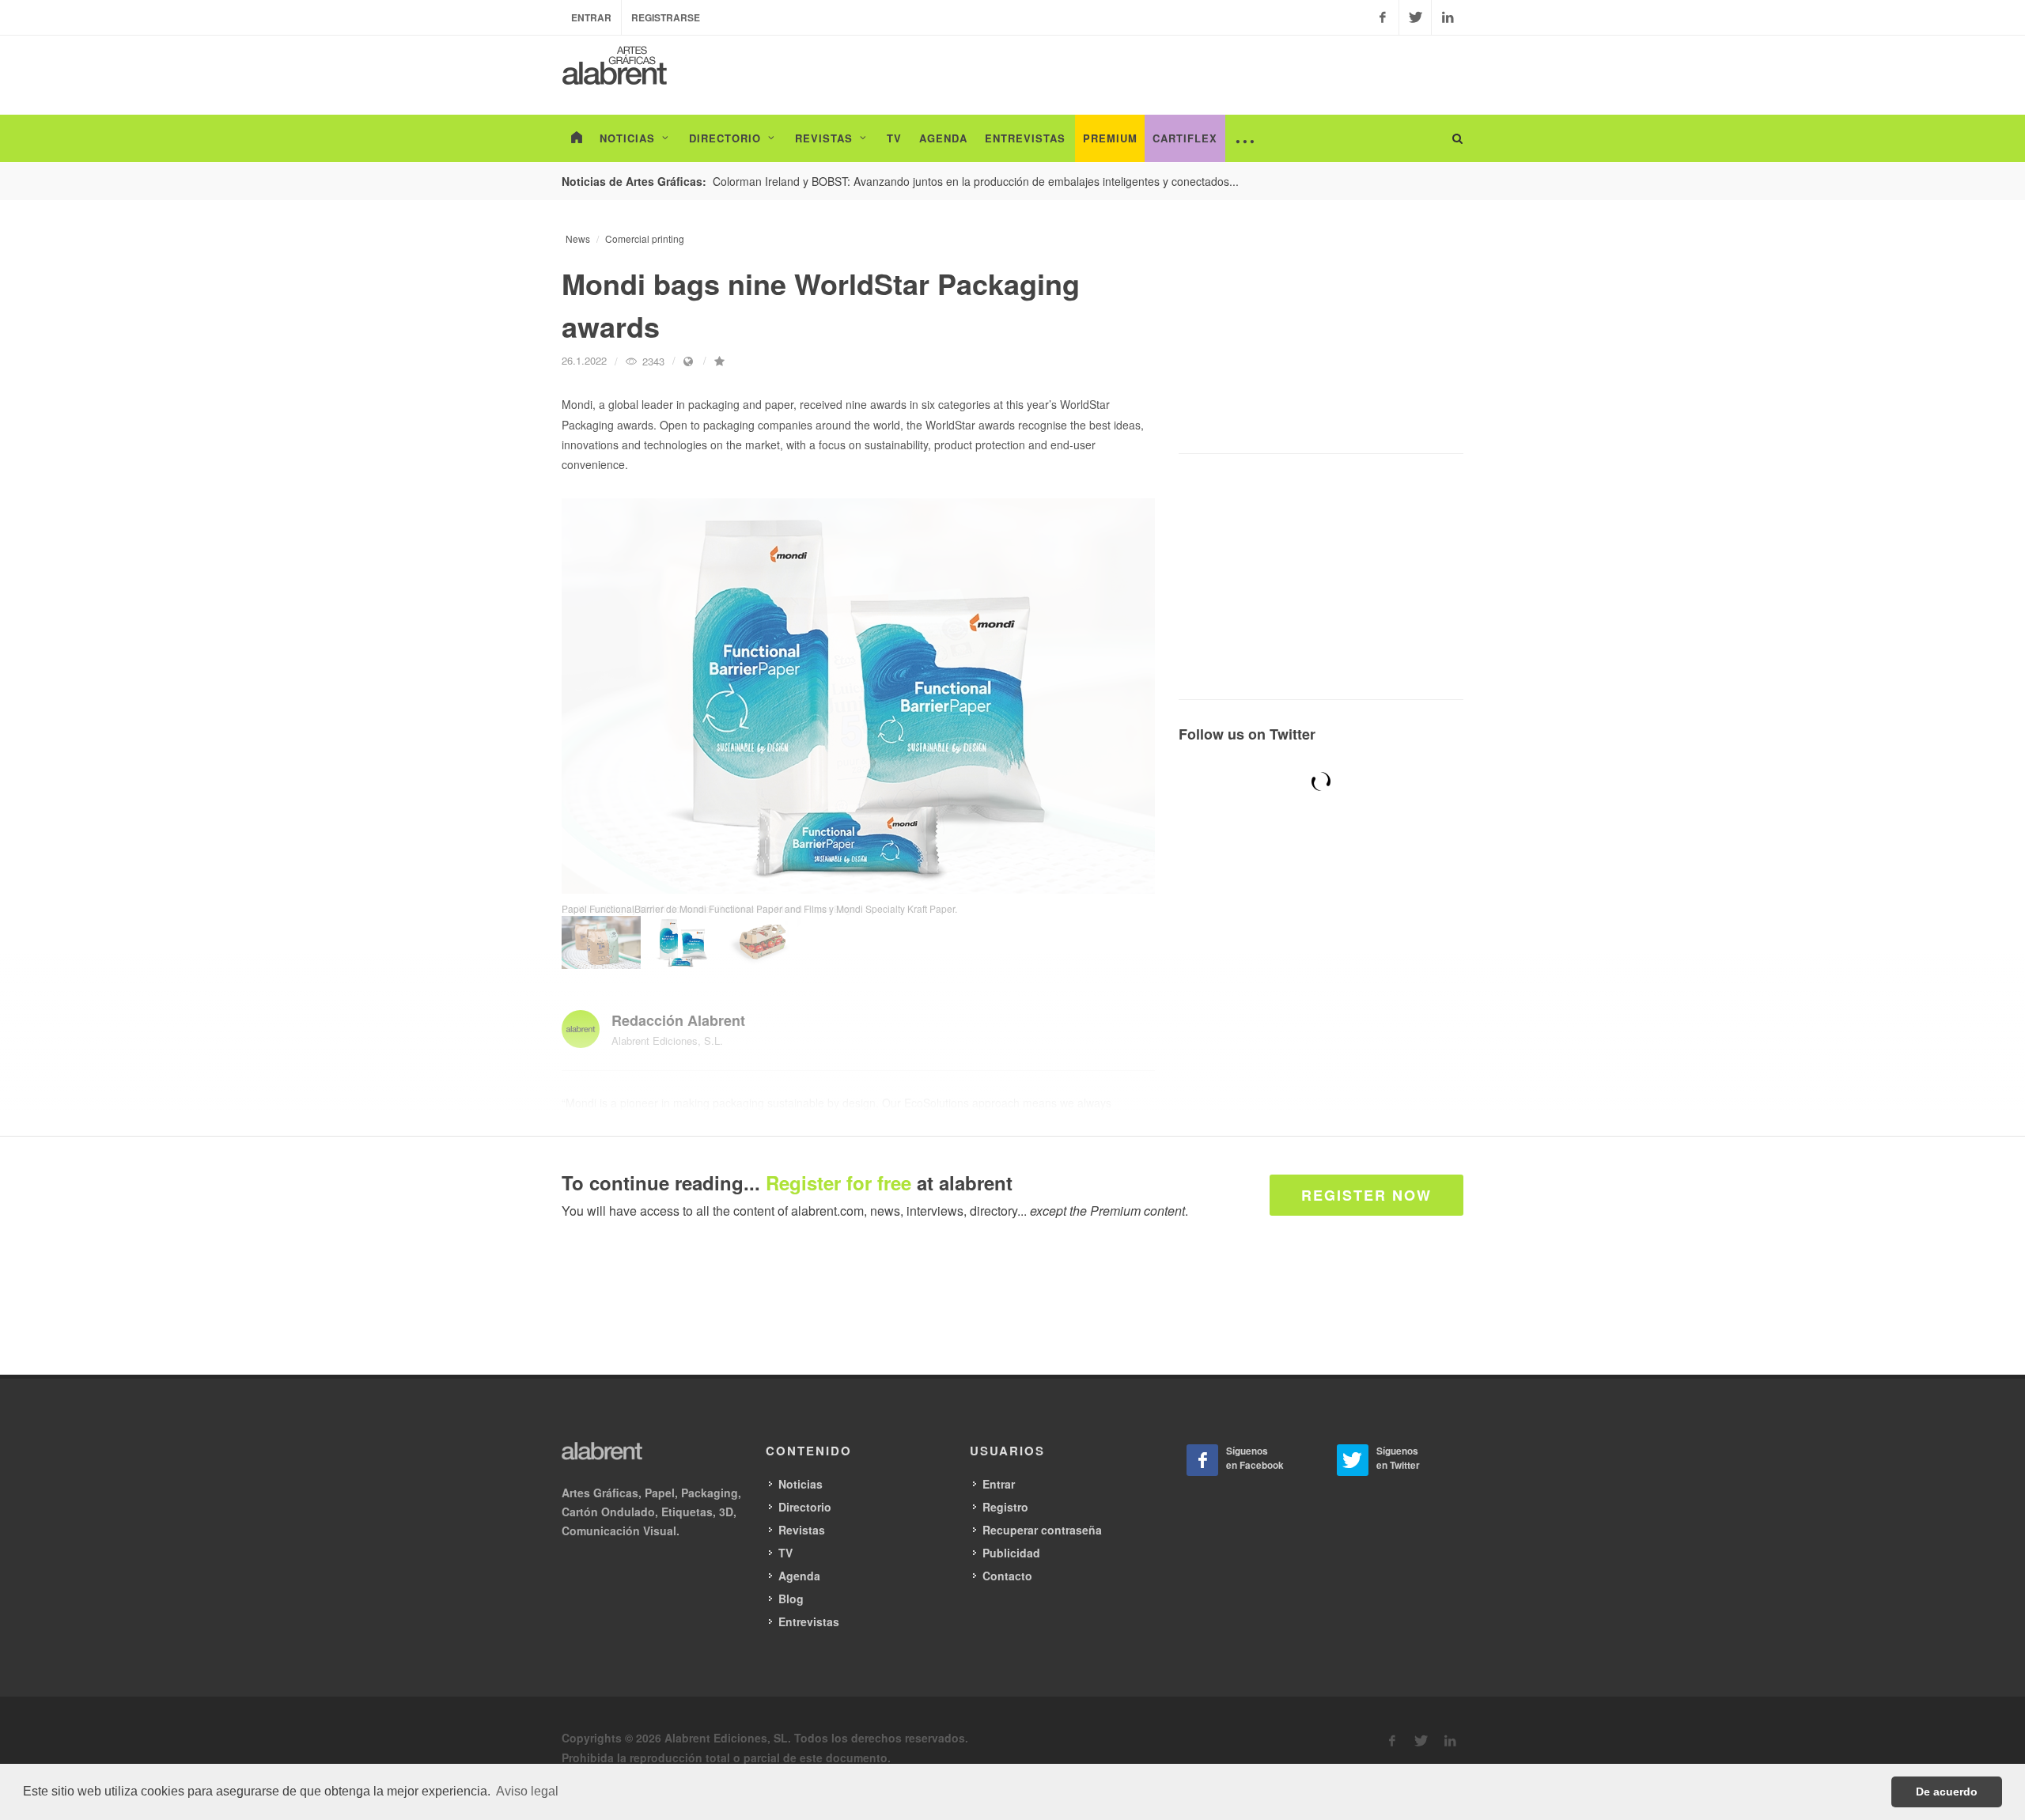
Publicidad (1011, 1553)
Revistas (802, 1530)
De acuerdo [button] (1947, 1792)
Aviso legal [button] (527, 1791)
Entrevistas (809, 1621)
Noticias (801, 1484)
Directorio (805, 1507)
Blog (791, 1599)
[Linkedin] (1448, 17)
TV (785, 1553)
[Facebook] (1383, 17)
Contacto (1007, 1576)
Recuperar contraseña (1042, 1530)
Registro (1005, 1507)
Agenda (799, 1576)
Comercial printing (645, 238)
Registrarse (666, 17)
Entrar (591, 17)
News (578, 238)
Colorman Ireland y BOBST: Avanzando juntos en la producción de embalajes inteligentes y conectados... (976, 181)
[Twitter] (1415, 17)
